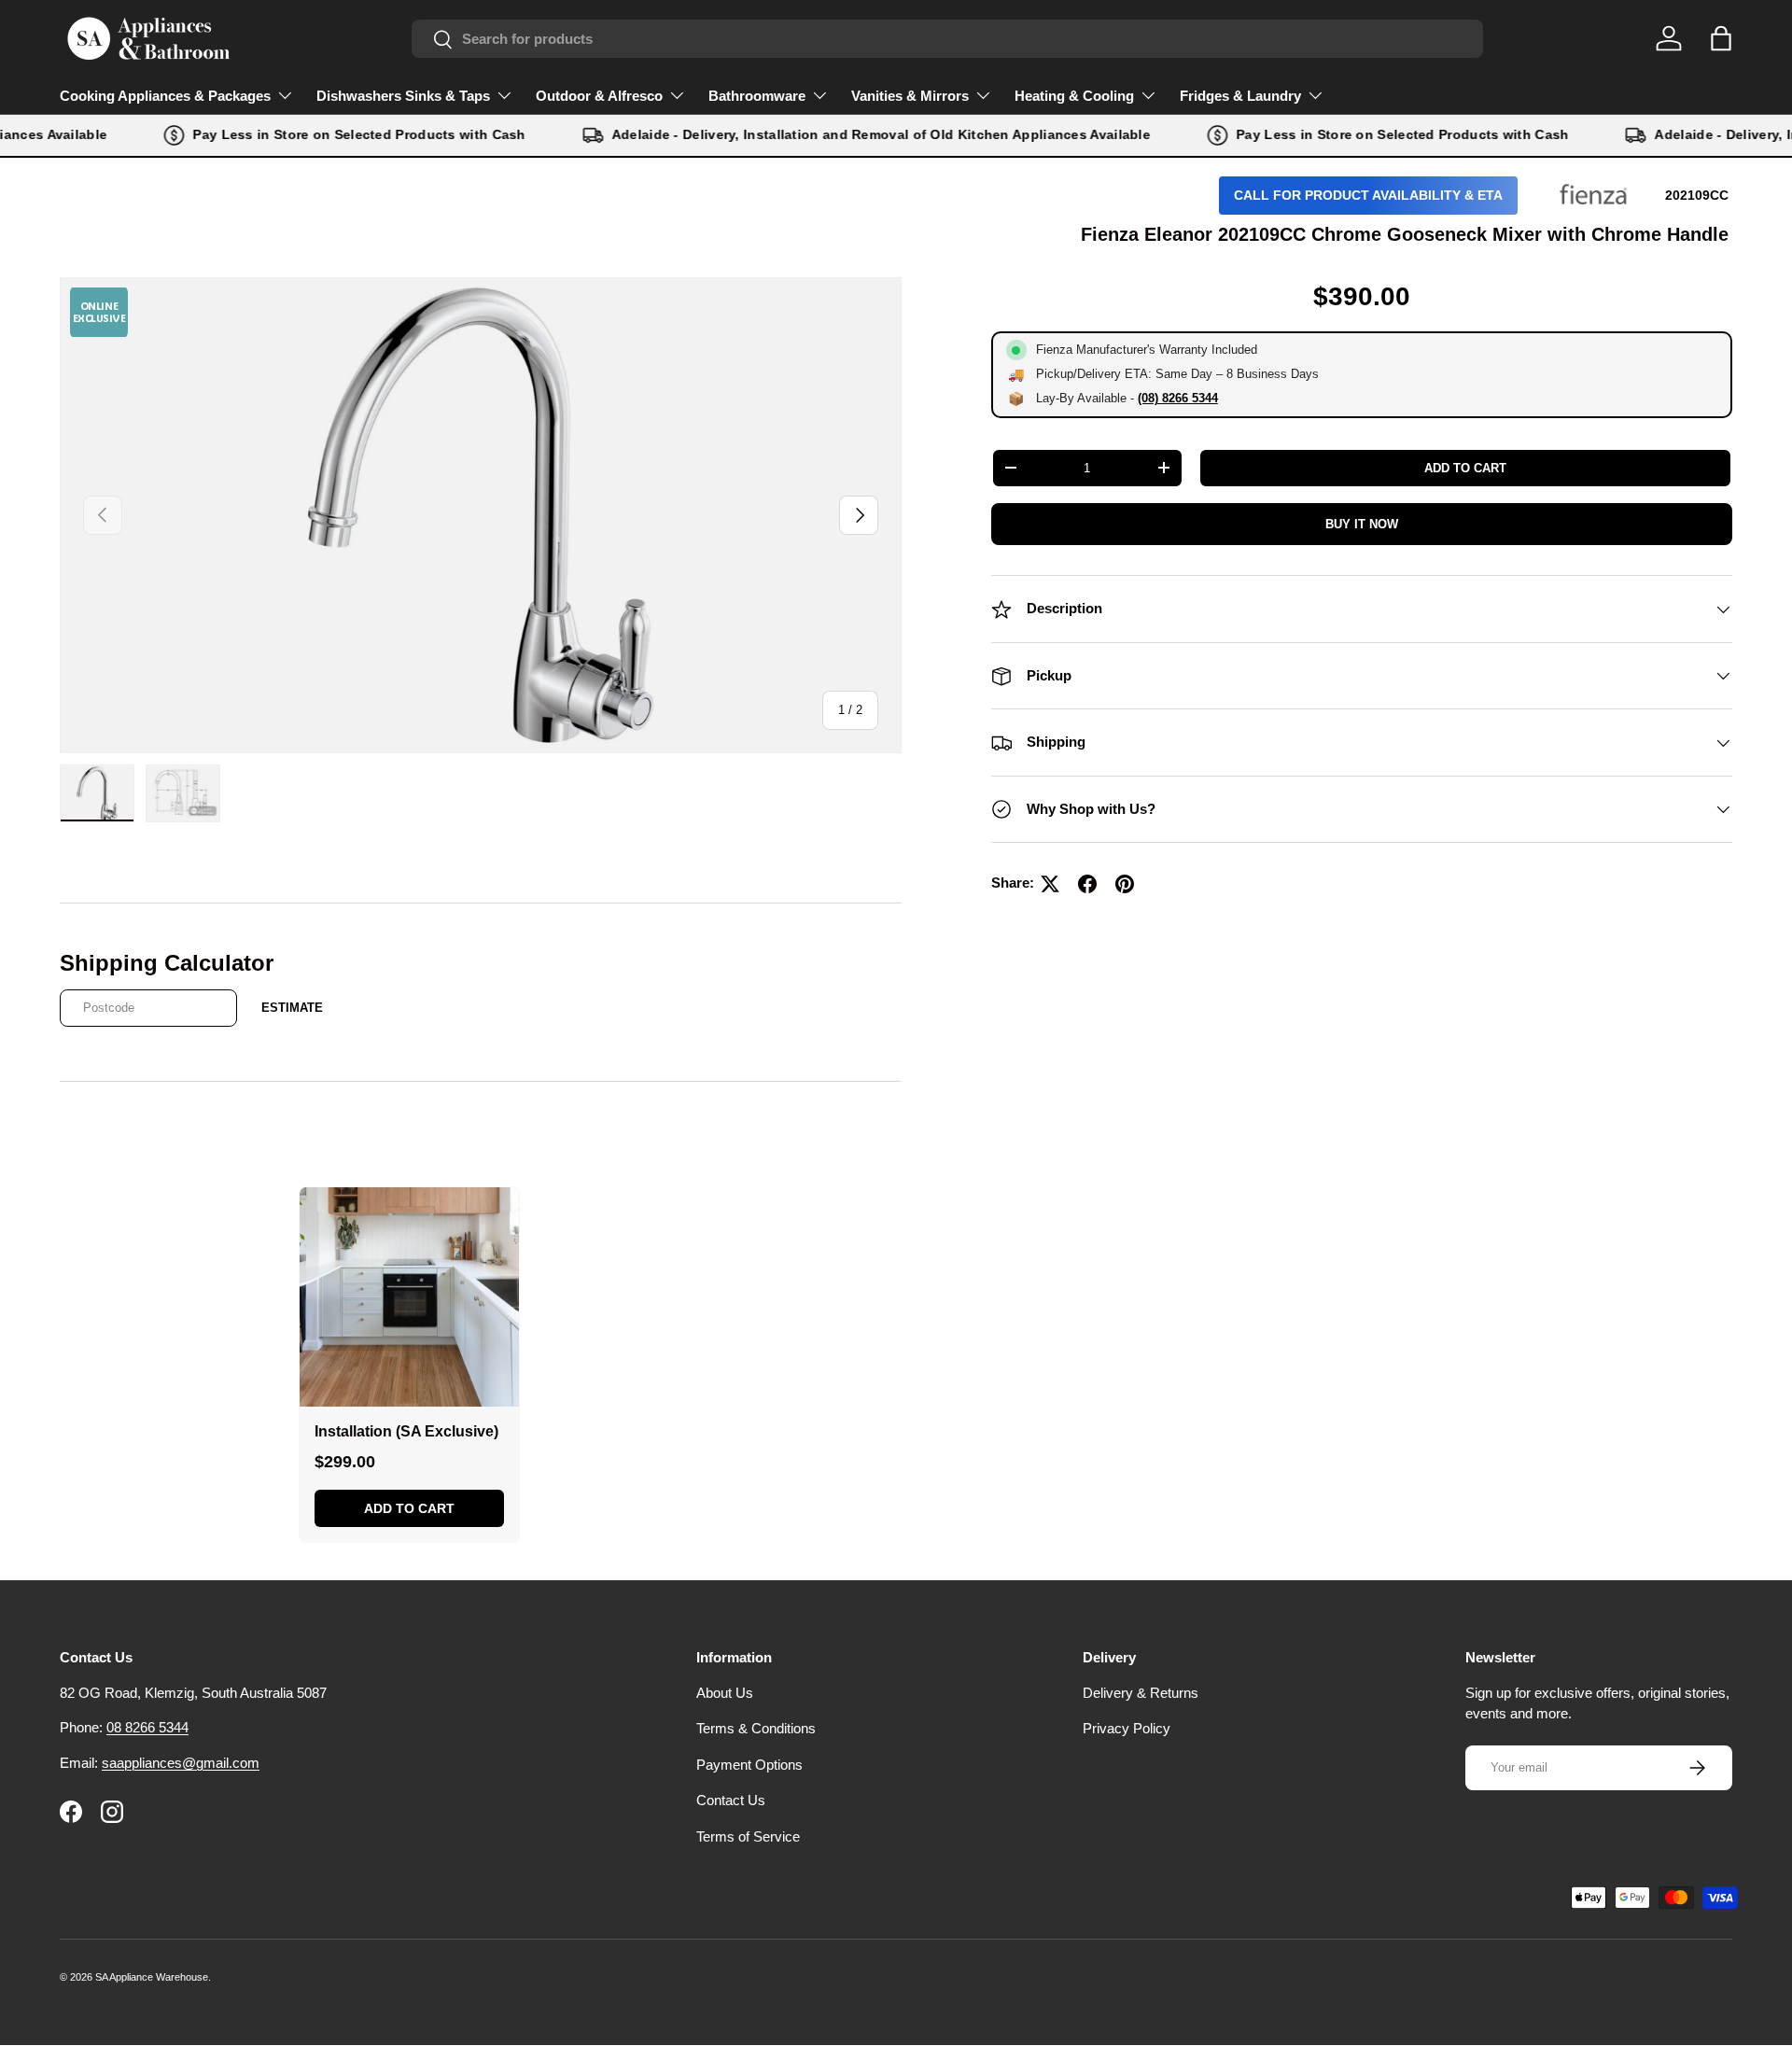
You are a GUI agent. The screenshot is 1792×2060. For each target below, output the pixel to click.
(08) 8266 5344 (1178, 398)
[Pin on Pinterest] (1125, 884)
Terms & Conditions (756, 1728)
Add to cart (1465, 468)
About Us (725, 1693)
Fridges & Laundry (1240, 96)
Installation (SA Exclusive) (406, 1431)
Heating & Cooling (1074, 96)
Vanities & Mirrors (910, 96)
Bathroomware (757, 96)
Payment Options (749, 1765)
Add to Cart (409, 1508)
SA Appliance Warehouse (152, 1977)
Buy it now (1362, 524)
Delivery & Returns (1141, 1693)
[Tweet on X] (1050, 884)
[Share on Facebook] (1087, 884)
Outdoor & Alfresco (599, 96)
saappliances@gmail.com (181, 1763)
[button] (1721, 38)
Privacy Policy (1127, 1728)
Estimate (292, 1008)
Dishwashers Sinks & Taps (403, 96)
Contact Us (731, 1800)
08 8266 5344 (147, 1727)
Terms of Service (748, 1836)
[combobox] (947, 39)
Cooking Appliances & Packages (165, 96)
